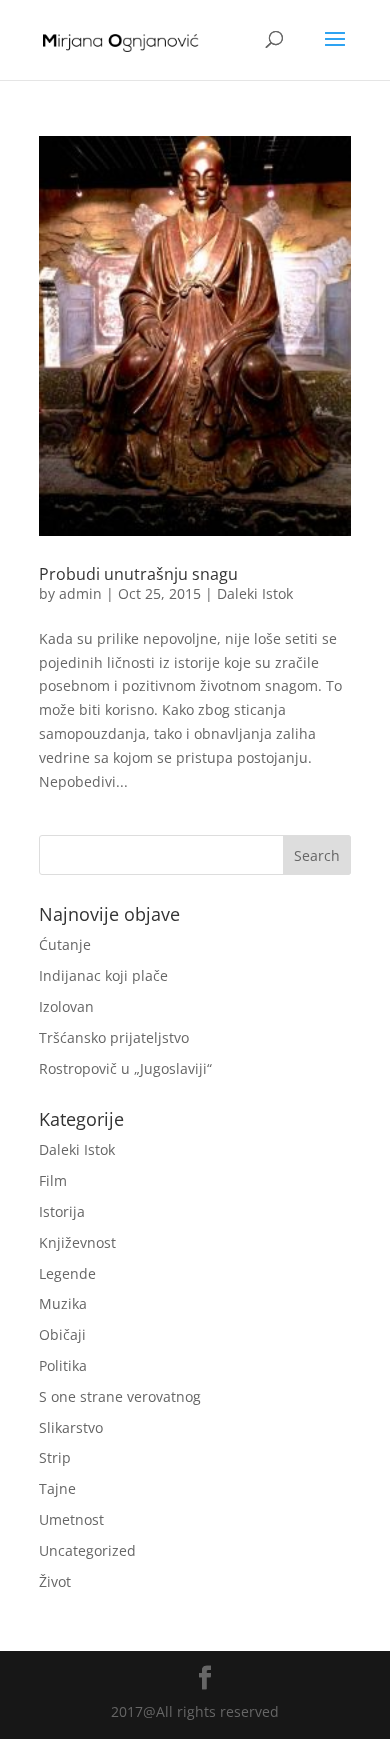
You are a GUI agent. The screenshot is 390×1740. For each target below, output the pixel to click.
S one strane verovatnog (120, 1396)
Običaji (62, 1334)
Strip (55, 1457)
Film (53, 1180)
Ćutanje (65, 944)
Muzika (63, 1303)
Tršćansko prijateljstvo (114, 1037)
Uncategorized (87, 1550)
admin (80, 593)
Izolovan (66, 1006)
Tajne (57, 1488)
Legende (67, 1273)
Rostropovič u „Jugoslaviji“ (125, 1068)
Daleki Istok (255, 593)
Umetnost (71, 1519)
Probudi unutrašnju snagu (138, 574)
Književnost (77, 1242)
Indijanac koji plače (103, 975)
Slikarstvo (71, 1427)
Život (55, 1581)
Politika (63, 1365)
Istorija (62, 1211)
